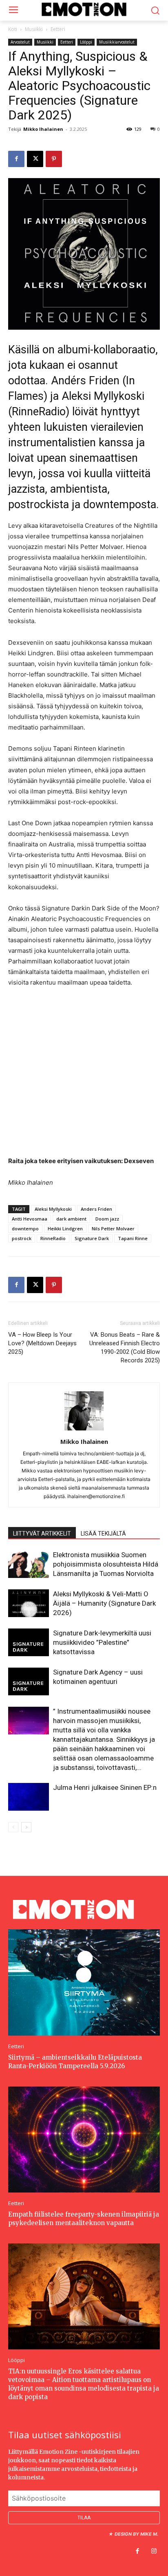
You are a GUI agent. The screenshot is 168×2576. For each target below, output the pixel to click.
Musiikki (34, 29)
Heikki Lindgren (65, 1229)
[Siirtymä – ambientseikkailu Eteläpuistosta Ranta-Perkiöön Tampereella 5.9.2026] (84, 1982)
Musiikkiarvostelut (117, 42)
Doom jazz (107, 1219)
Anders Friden (96, 1209)
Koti (13, 29)
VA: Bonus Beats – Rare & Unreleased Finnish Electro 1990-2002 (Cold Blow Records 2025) (125, 1347)
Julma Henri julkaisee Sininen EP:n (105, 1787)
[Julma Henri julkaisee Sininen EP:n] (29, 1797)
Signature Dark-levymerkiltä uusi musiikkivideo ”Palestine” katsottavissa (102, 1642)
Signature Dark (92, 1238)
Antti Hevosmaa (30, 1219)
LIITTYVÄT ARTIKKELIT (42, 1534)
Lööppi (86, 42)
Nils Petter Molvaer (113, 1229)
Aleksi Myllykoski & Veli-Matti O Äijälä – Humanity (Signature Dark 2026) (104, 1603)
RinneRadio (53, 1238)
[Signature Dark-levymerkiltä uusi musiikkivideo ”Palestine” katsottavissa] (29, 1643)
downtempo (25, 1229)
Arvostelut (20, 42)
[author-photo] (84, 1430)
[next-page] (26, 1827)
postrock (22, 1238)
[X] (35, 159)
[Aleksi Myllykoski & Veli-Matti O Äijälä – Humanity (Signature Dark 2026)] (29, 1603)
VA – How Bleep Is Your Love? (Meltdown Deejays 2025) (42, 1343)
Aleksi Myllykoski (53, 1209)
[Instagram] (154, 2552)
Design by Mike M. (136, 2534)
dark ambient (71, 1219)
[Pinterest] (54, 159)
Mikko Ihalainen (43, 129)
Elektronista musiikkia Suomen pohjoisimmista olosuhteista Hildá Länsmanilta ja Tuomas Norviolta (106, 1564)
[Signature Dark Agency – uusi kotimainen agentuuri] (29, 1682)
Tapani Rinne (133, 1238)
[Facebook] (16, 159)
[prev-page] (13, 1827)
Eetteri (58, 29)
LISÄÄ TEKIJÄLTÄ (103, 1534)
